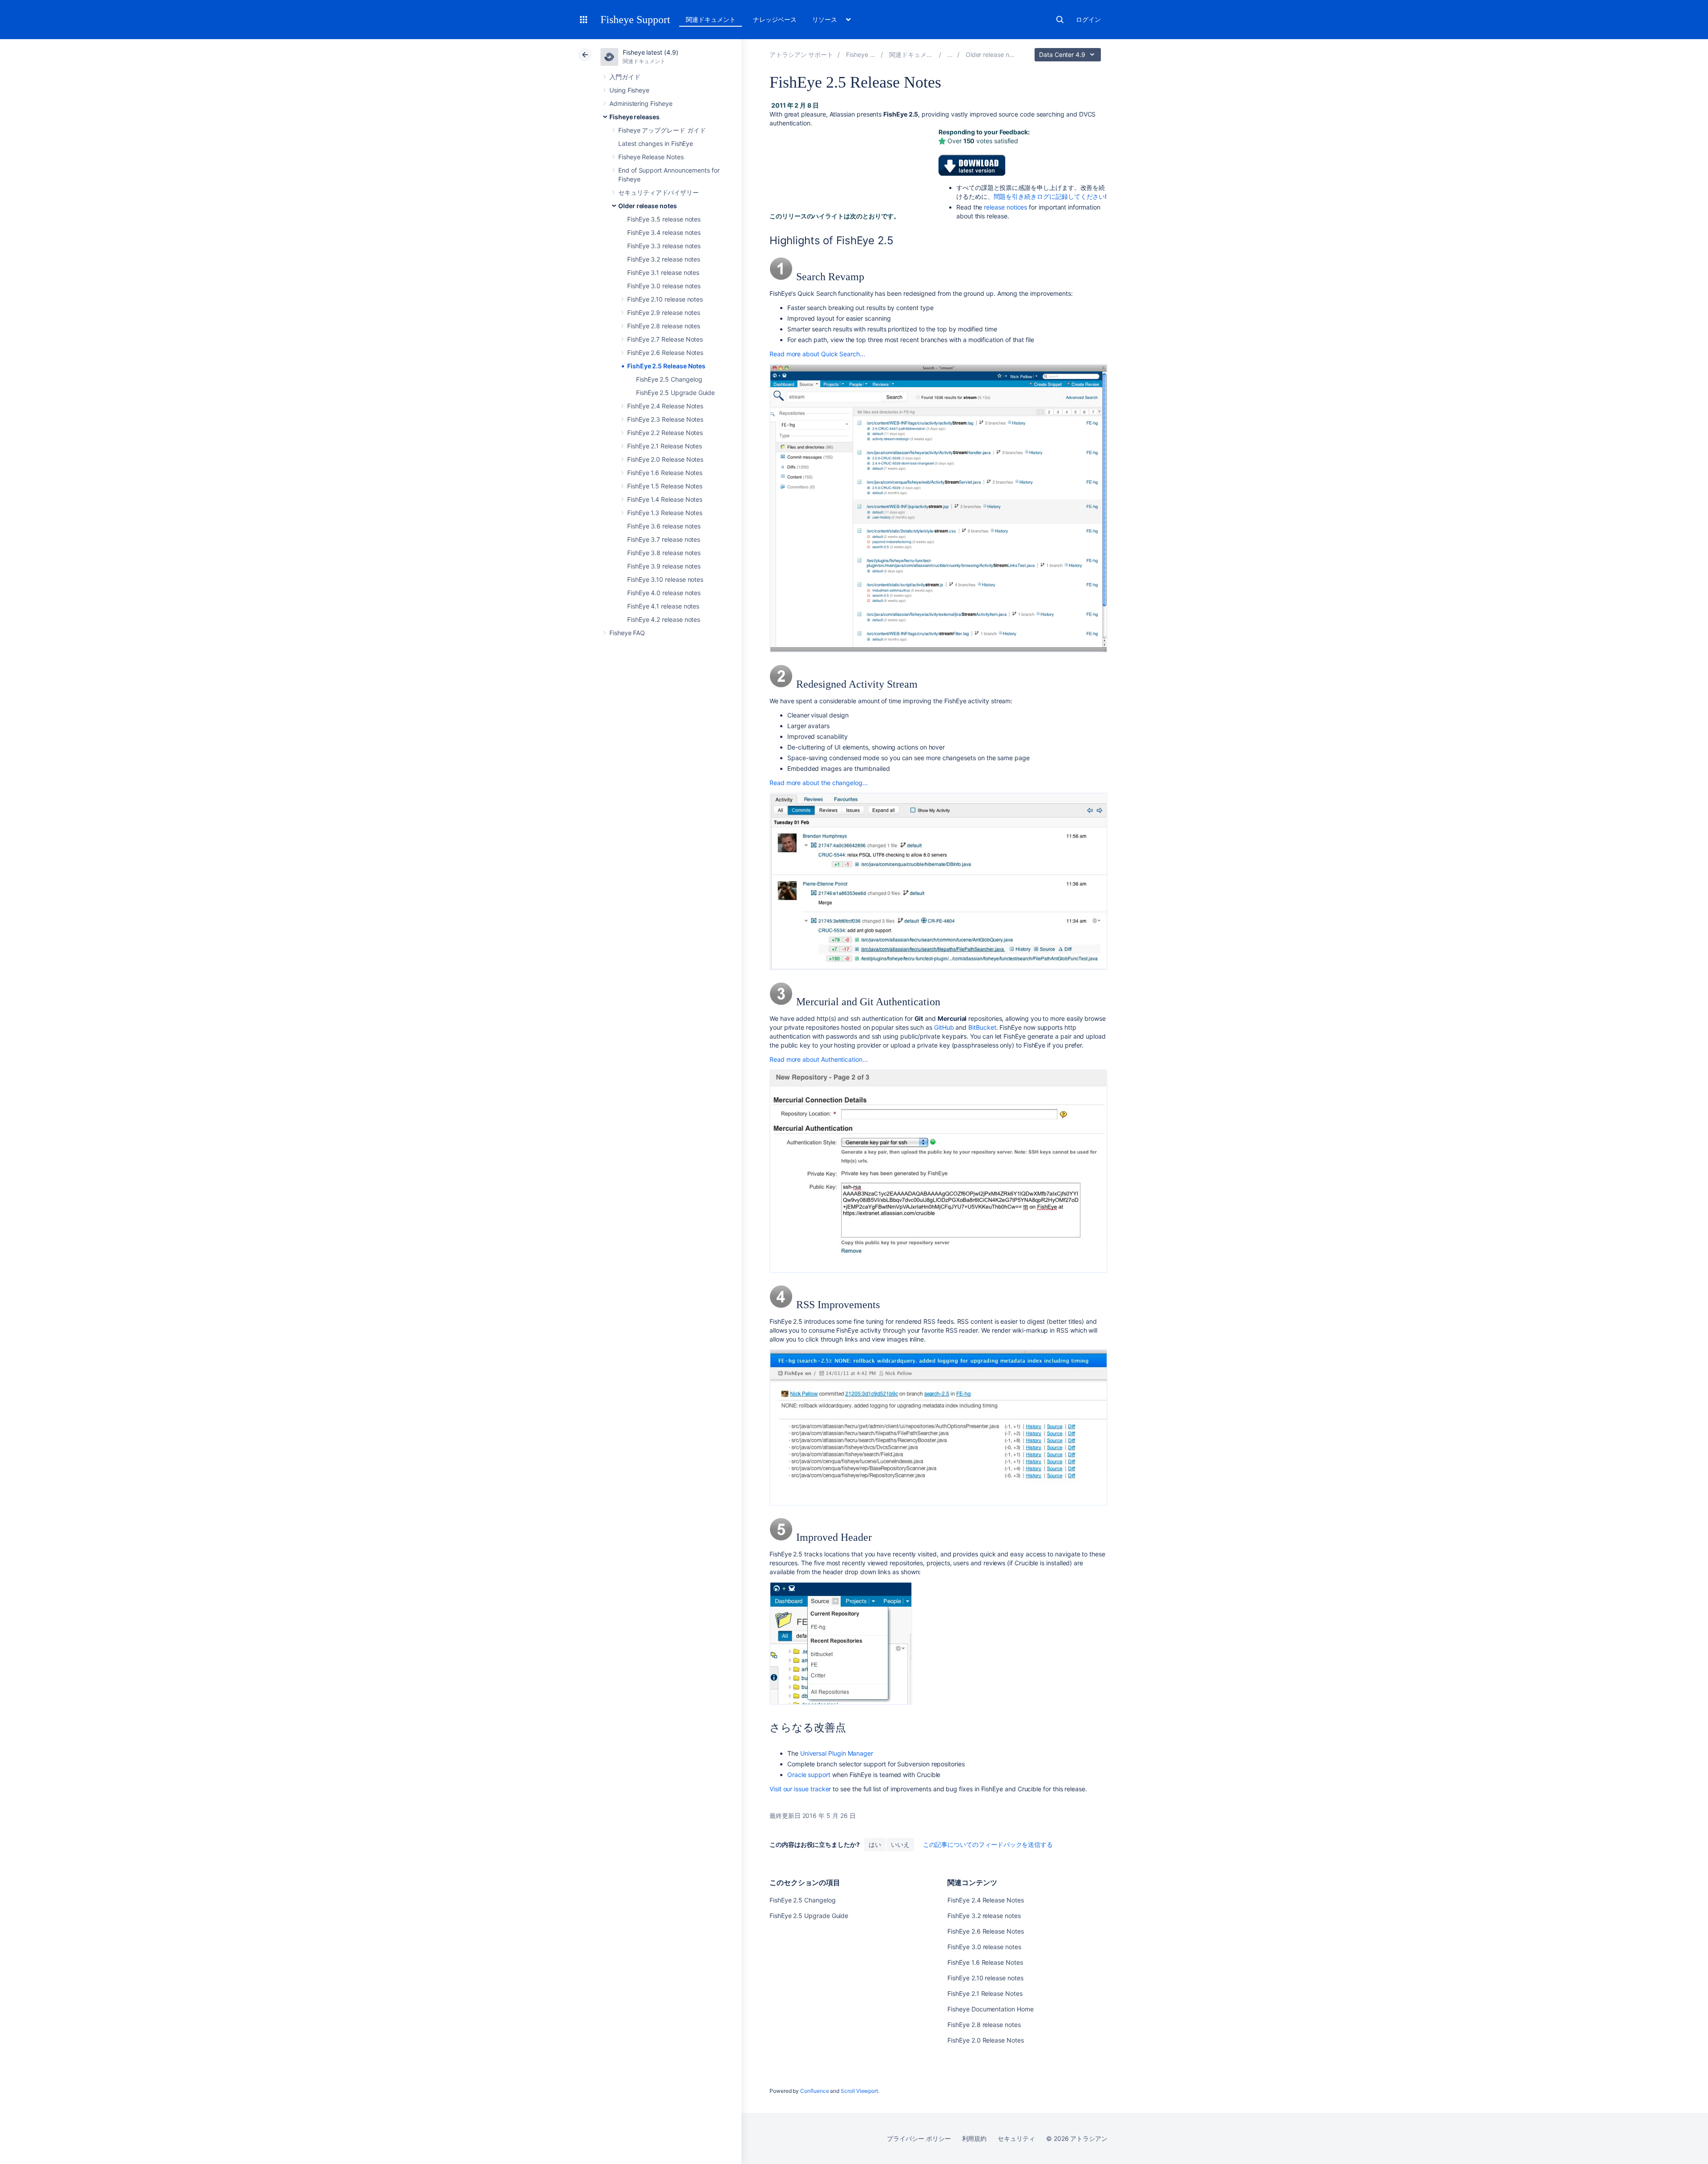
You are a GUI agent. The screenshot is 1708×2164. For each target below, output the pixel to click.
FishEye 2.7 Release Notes (665, 339)
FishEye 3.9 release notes (664, 566)
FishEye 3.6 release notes (664, 526)
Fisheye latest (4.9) (651, 52)
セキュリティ (1016, 2138)
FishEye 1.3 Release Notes (665, 513)
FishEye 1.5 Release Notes (665, 486)
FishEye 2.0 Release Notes (665, 459)
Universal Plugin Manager (837, 1753)
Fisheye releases (634, 117)
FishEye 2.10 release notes (665, 299)
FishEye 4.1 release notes (663, 606)
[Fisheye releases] (950, 54)
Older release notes (648, 206)
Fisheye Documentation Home (990, 2009)
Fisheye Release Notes (651, 157)
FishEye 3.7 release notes (664, 539)
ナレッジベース (775, 19)
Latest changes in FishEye (656, 143)
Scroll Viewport (859, 2091)
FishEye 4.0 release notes (664, 593)
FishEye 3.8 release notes (664, 553)
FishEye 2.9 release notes (664, 312)
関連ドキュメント (711, 19)
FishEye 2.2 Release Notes (665, 433)
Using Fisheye (629, 90)
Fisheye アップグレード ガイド (662, 130)
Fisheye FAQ (627, 633)
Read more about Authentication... (819, 1059)
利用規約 (975, 2138)
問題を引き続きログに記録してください (1049, 196)
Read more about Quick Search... (817, 354)
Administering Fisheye (641, 103)
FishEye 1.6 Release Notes (665, 473)
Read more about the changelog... (819, 783)
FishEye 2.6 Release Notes (665, 353)
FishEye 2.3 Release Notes (665, 419)
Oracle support (809, 1775)
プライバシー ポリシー (919, 2138)
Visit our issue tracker (800, 1789)
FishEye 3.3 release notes (664, 246)
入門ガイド (625, 77)
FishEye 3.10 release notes (665, 579)
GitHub (944, 1027)
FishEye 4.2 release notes (664, 619)
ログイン (1088, 19)
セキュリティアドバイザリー (659, 192)
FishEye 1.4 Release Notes (665, 499)
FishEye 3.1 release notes (663, 272)
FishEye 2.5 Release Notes (666, 366)
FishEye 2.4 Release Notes (665, 406)
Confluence (814, 2091)
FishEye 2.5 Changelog (669, 379)
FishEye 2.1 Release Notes (665, 446)
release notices (1005, 207)
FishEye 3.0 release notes (664, 286)
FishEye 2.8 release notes (664, 326)
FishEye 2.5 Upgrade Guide (675, 393)
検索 (1060, 20)
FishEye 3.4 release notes (664, 232)
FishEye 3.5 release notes (664, 219)
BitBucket (982, 1027)
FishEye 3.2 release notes (664, 259)
